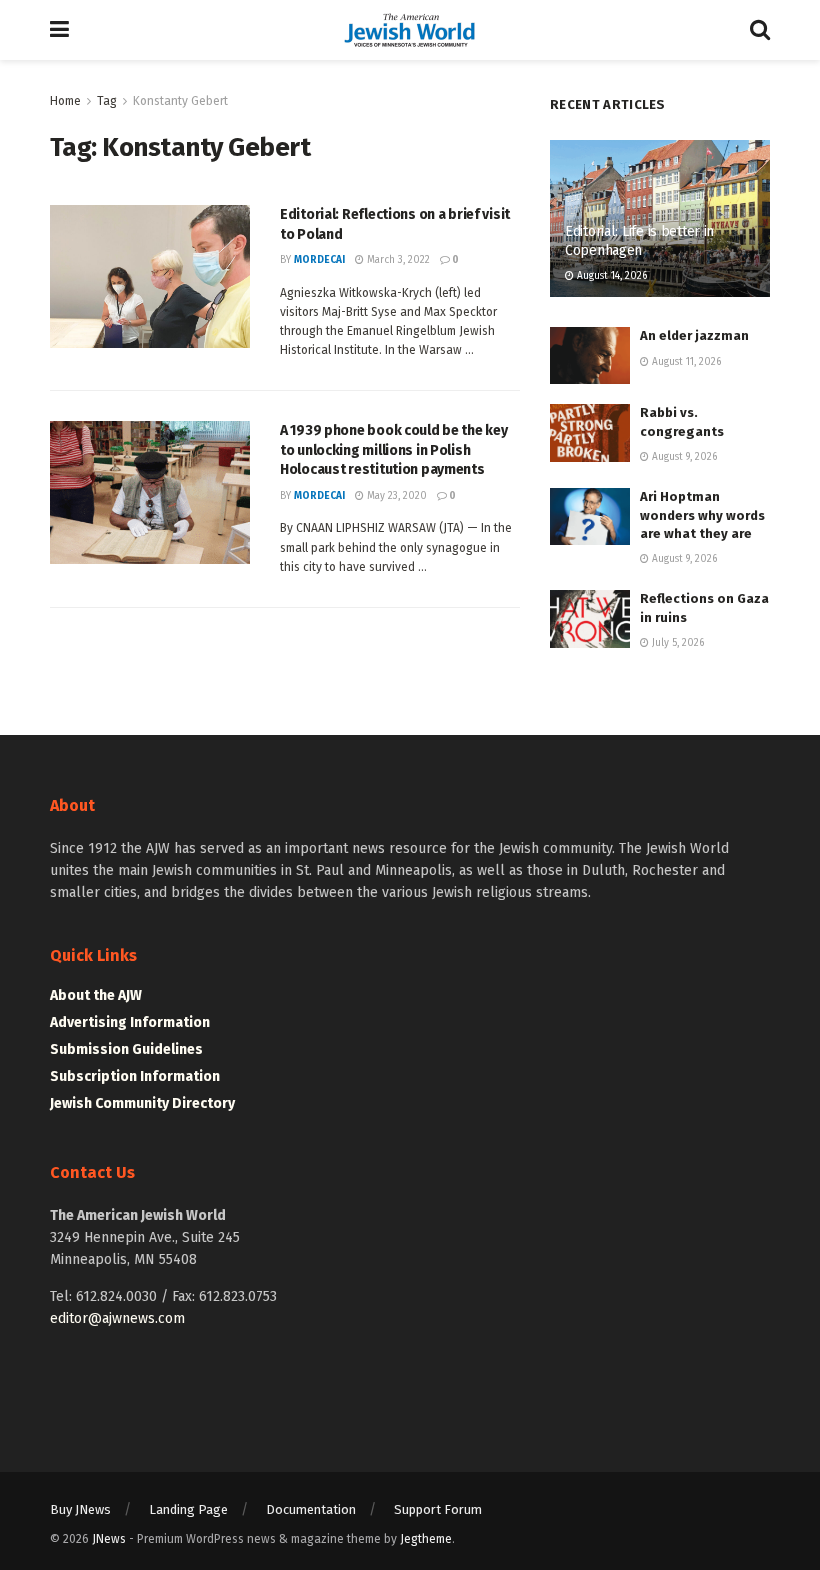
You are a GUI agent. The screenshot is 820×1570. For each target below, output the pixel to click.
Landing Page (188, 1509)
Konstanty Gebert (180, 101)
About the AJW (96, 995)
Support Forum (438, 1509)
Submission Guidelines (126, 1049)
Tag (107, 101)
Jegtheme (426, 1539)
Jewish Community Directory (142, 1103)
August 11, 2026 (685, 362)
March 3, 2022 (397, 260)
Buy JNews (80, 1509)
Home (65, 101)
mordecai (319, 260)
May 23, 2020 (395, 496)
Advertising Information (130, 1022)
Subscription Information (135, 1076)
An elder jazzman (694, 335)
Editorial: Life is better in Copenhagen (639, 240)
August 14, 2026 (610, 276)
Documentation (311, 1509)
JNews (109, 1539)
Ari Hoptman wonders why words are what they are (702, 514)
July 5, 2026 (676, 643)
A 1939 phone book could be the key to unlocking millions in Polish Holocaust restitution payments (393, 450)
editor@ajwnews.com (117, 1318)
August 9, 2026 (683, 457)
